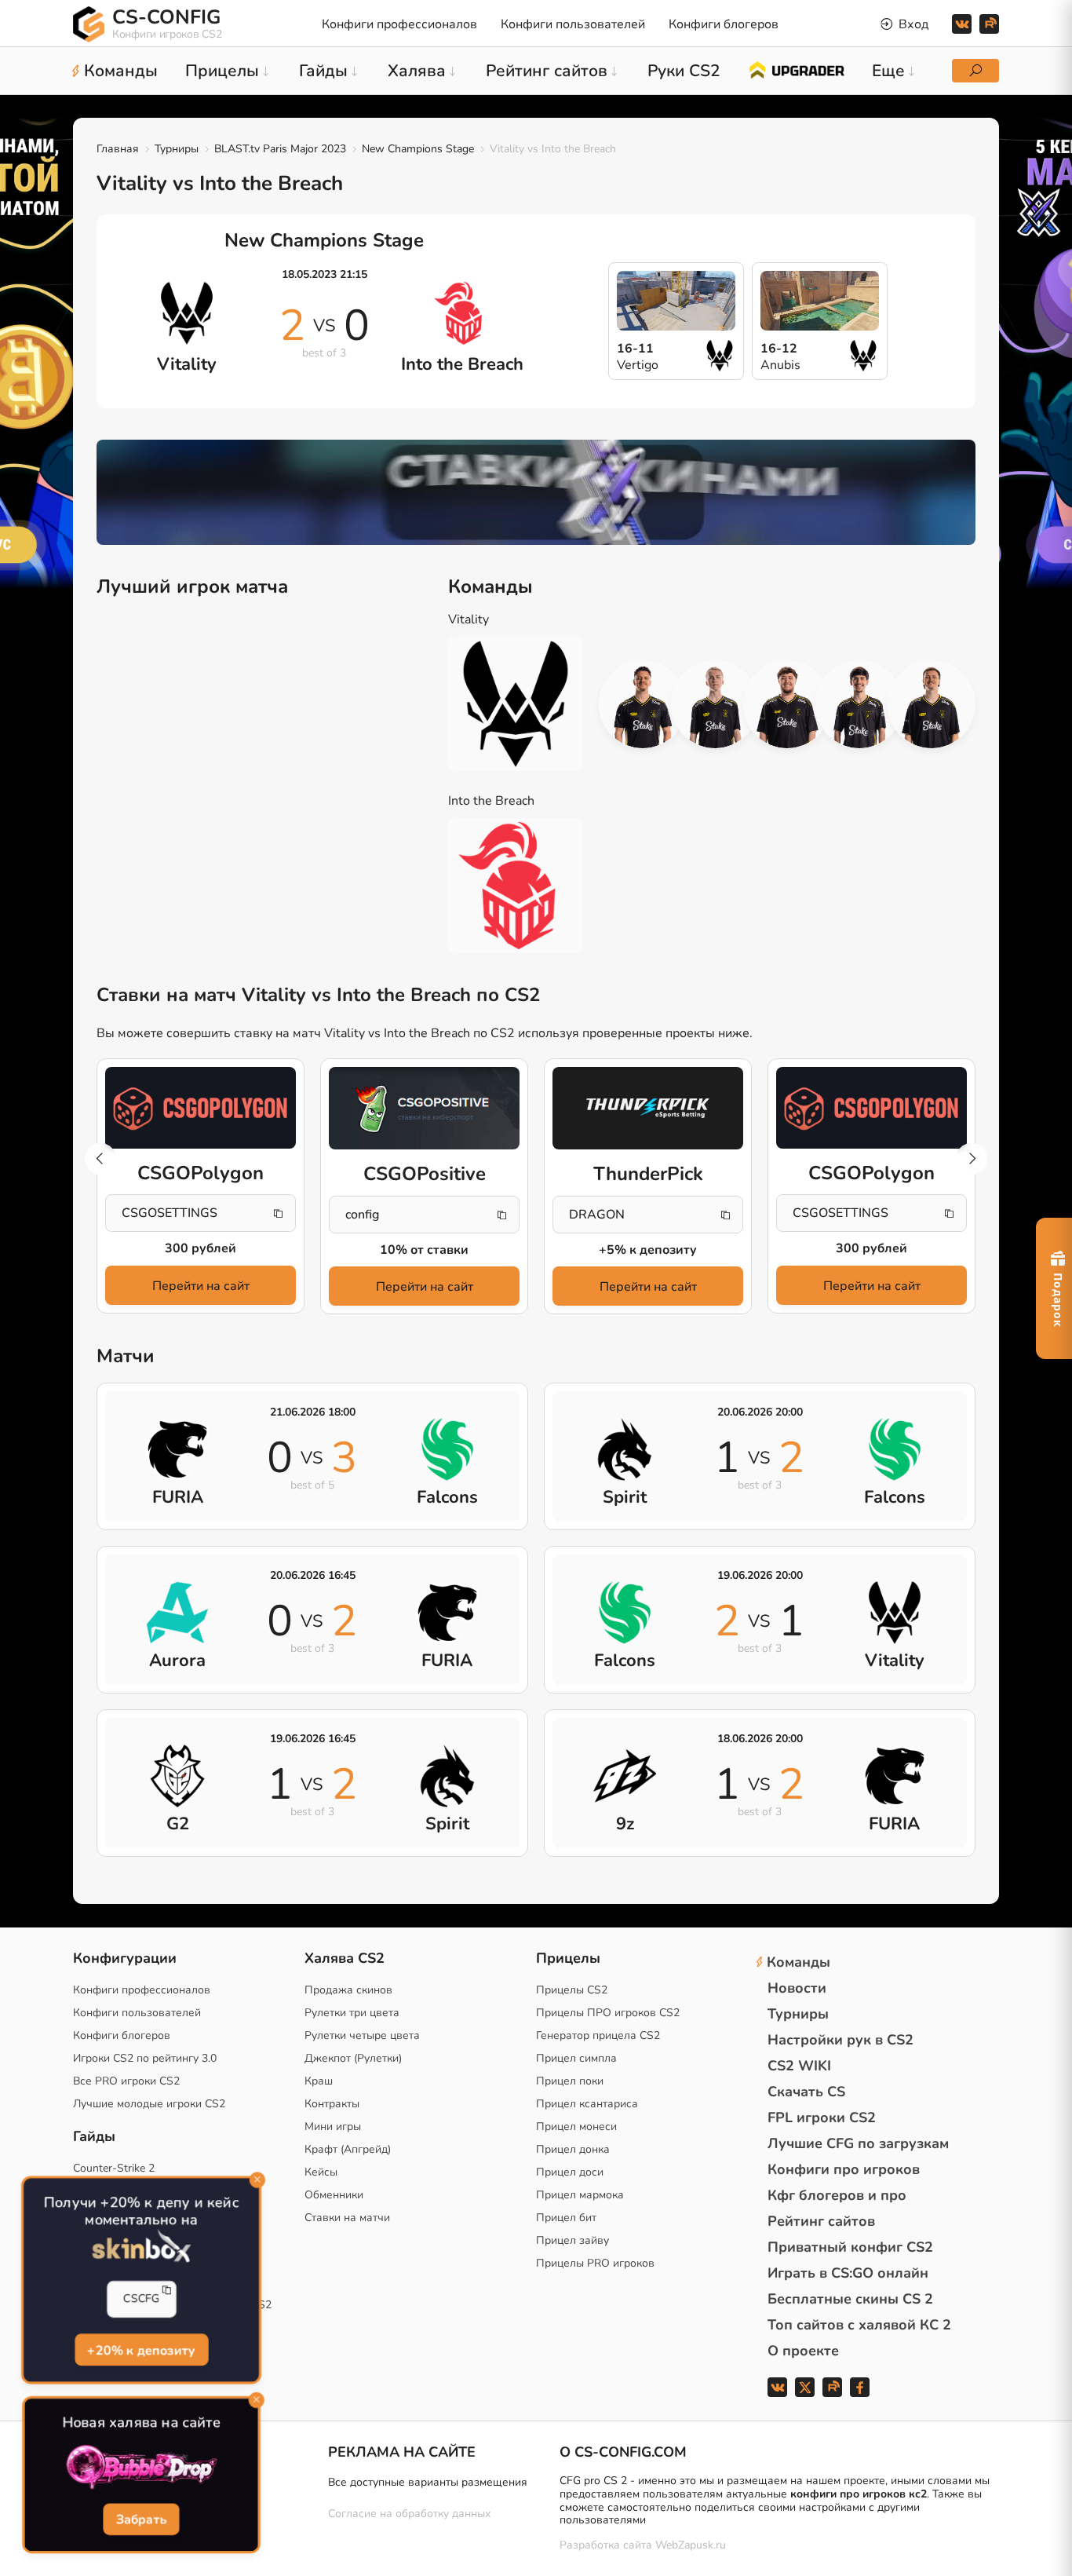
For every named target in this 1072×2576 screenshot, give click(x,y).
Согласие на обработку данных (409, 2514)
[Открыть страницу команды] (527, 704)
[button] (972, 1159)
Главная (118, 149)
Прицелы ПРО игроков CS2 (608, 2013)
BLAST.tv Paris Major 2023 (280, 149)
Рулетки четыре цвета (362, 2035)
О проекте (803, 2351)
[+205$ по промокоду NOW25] (536, 492)
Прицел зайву (572, 2240)
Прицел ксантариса (587, 2104)
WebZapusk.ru (691, 2546)
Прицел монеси (576, 2127)
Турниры (177, 149)
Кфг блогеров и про (837, 2195)
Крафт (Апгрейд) (348, 2149)
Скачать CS (806, 2092)
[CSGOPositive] (424, 1109)
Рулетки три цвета (352, 2013)
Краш (319, 2081)
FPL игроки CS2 (822, 2117)
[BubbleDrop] (142, 2468)
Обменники (334, 2195)
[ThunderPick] (648, 1109)
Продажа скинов (348, 1990)
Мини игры (333, 2127)
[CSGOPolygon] (201, 1108)
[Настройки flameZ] (859, 704)
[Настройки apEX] (643, 704)
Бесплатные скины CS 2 (850, 2299)
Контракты (332, 2104)
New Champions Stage (418, 149)
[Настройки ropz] (715, 704)
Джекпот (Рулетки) (353, 2058)
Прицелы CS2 (572, 1990)
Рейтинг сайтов (821, 2221)
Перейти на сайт (201, 1286)
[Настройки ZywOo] (787, 704)
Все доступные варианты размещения (428, 2482)
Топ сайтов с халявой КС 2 (859, 2325)
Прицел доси (570, 2172)
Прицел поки (570, 2081)
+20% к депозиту (141, 2348)
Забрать (141, 2519)
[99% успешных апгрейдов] (796, 69)
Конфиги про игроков (844, 2169)
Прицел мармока (580, 2195)
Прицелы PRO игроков (595, 2263)
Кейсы (321, 2172)
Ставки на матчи (347, 2218)
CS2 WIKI (799, 2066)
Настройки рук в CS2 (840, 2040)
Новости (797, 1988)
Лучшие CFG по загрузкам (858, 2143)
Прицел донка (573, 2149)
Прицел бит (566, 2218)
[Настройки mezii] (932, 704)
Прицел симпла (576, 2058)
